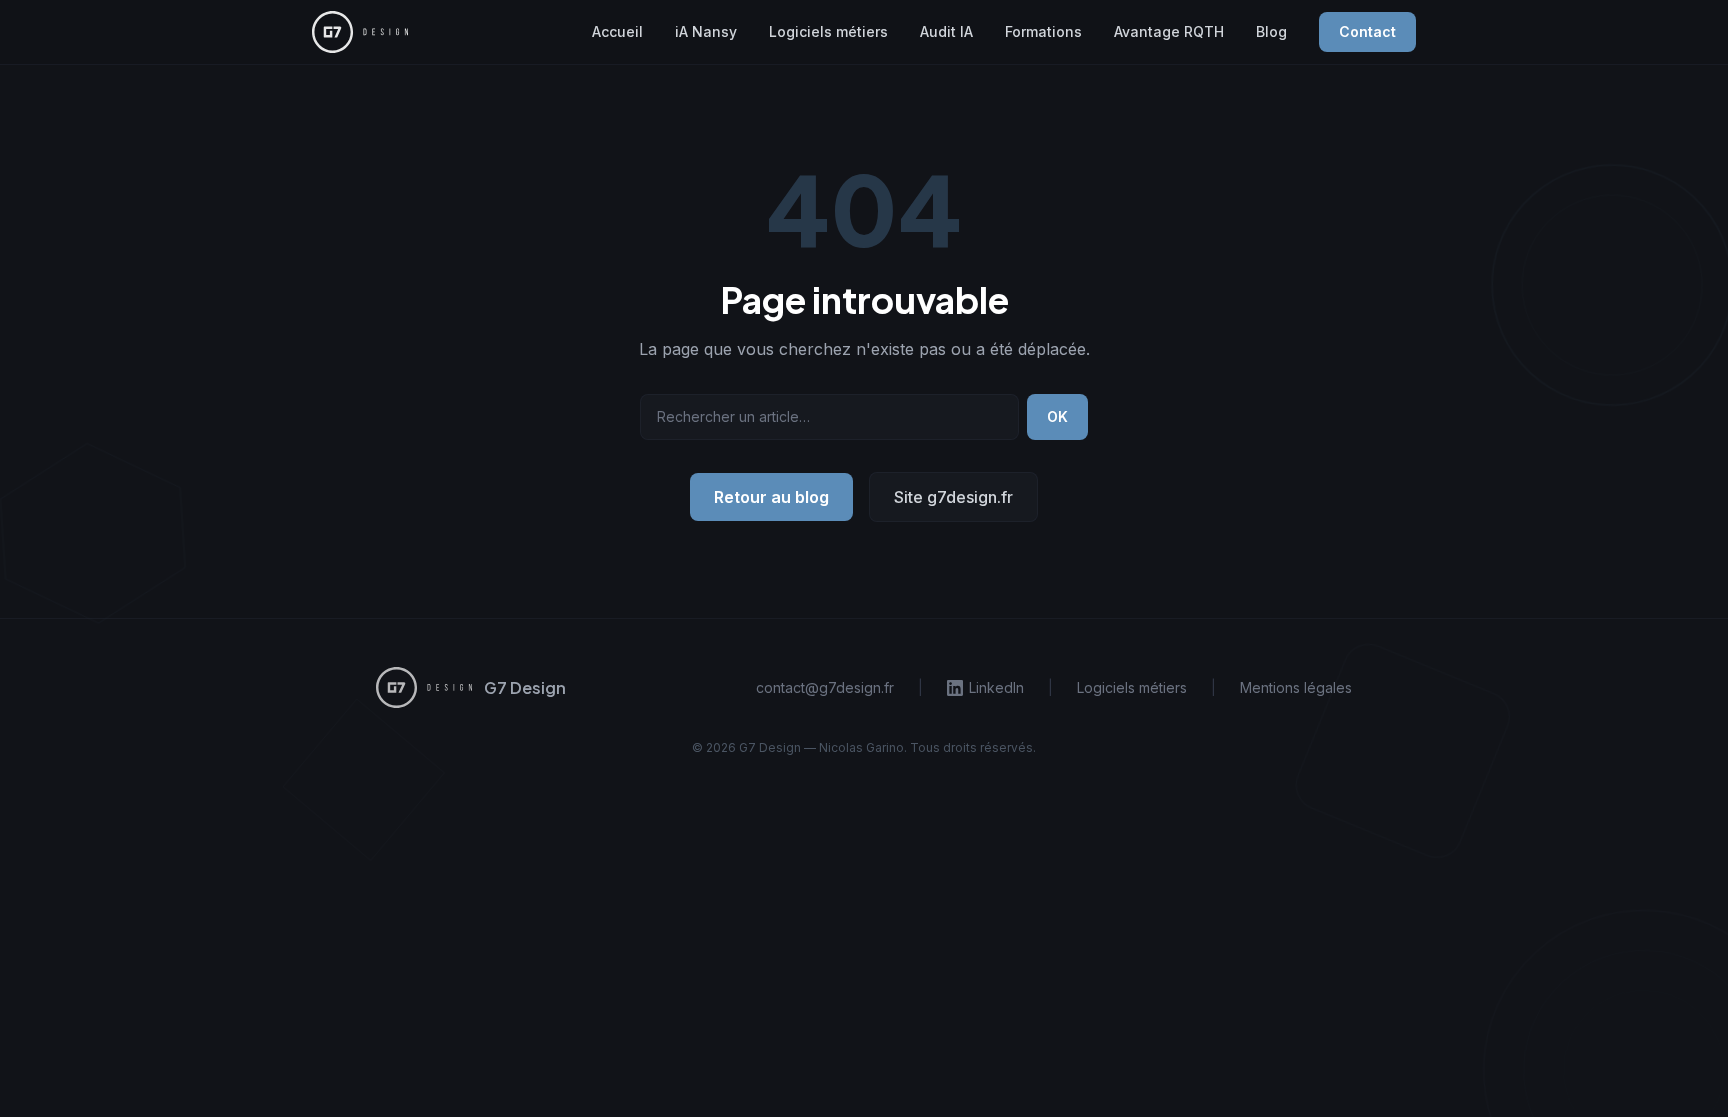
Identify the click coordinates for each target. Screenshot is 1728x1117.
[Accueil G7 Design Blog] (360, 31)
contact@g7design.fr (825, 687)
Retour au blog (771, 497)
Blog (1271, 31)
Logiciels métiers (828, 31)
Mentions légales (1296, 687)
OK (1057, 416)
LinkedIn (996, 687)
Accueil (617, 31)
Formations (1043, 31)
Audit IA (946, 31)
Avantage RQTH (1169, 31)
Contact (1367, 31)
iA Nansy (706, 31)
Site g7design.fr (953, 497)
